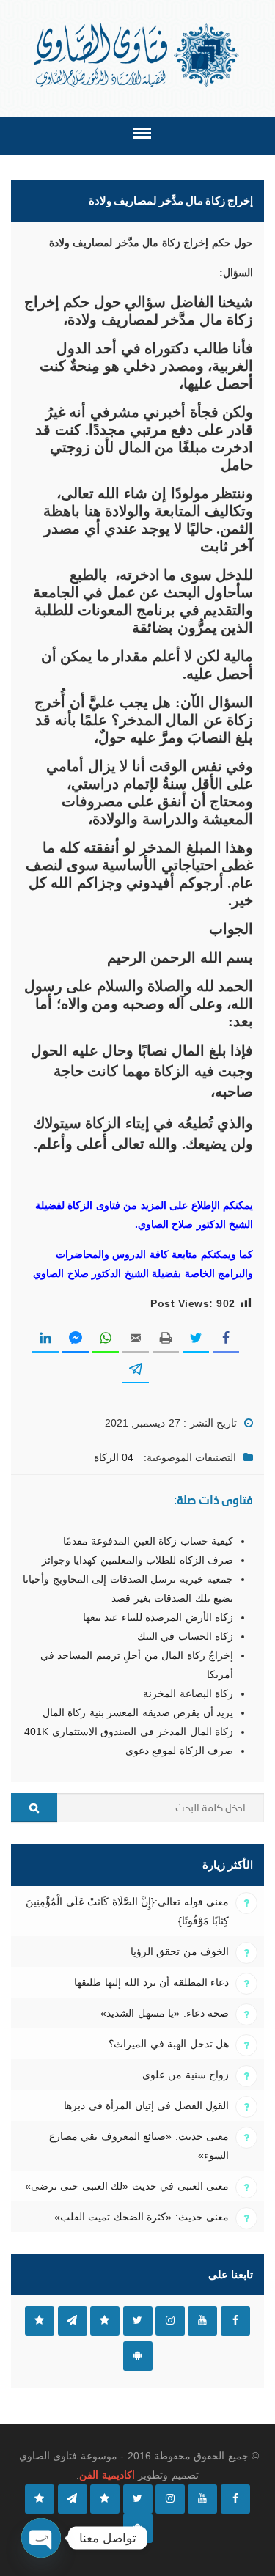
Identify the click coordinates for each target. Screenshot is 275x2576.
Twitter (138, 2321)
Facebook (235, 2321)
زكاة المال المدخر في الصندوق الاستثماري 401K (129, 1732)
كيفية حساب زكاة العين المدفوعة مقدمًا (148, 1541)
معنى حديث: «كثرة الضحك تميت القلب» (142, 2217)
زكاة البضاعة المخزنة (188, 1693)
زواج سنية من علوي (186, 2075)
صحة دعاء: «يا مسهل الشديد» (165, 2013)
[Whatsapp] (40, 2499)
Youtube (202, 2321)
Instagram (170, 2321)
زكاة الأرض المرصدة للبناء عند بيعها (158, 1617)
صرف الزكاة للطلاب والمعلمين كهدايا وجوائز (137, 1560)
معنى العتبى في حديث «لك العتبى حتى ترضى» (127, 2186)
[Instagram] (170, 2499)
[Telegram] (73, 2499)
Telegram (73, 2321)
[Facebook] (235, 2499)
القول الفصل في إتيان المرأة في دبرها (146, 2105)
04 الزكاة (114, 1457)
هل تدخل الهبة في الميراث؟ (169, 2044)
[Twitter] (138, 2499)
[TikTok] (105, 2499)
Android (138, 2356)
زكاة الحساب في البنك (185, 1636)
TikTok (105, 2321)
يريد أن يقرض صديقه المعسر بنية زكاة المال (138, 1712)
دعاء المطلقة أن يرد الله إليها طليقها (151, 1982)
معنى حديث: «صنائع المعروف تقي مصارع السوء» (139, 2146)
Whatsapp (40, 2321)
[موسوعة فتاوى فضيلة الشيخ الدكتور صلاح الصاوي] (137, 55)
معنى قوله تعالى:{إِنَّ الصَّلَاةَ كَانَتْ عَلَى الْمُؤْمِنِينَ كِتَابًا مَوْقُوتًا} (127, 1911)
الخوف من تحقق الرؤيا (180, 1951)
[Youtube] (202, 2499)
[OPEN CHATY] (41, 2538)
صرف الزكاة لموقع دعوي (179, 1751)
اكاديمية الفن (107, 2475)
